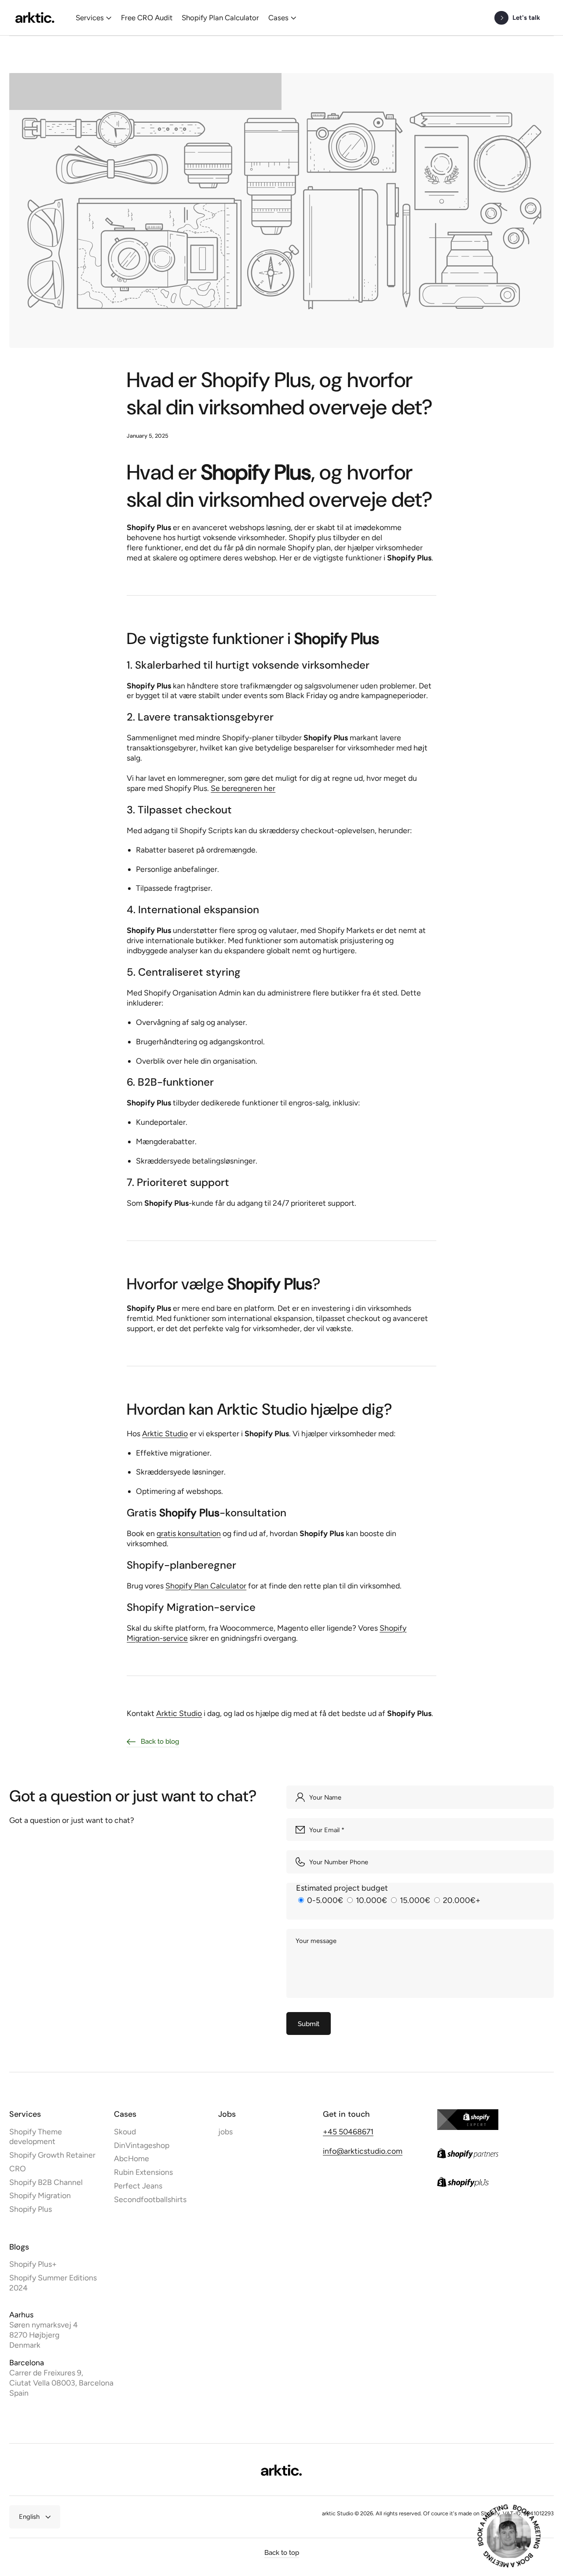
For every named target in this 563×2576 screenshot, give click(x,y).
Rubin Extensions (143, 2172)
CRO (18, 2168)
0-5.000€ (325, 1900)
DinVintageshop (142, 2145)
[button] (94, 18)
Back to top (282, 2552)
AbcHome (132, 2158)
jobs (225, 2131)
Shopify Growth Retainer (52, 2155)
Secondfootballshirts (150, 2199)
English (29, 2517)
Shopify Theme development (36, 2136)
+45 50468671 (348, 2131)
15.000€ (415, 1900)
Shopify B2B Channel (46, 2182)
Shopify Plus (31, 2209)
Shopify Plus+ (33, 2264)
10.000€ (371, 1900)
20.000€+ (461, 1900)
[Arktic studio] (35, 18)
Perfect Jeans (138, 2186)
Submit (309, 2024)
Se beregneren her (243, 788)
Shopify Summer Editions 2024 (53, 2282)
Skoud (125, 2131)
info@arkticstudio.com (363, 2151)
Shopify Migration (40, 2195)
